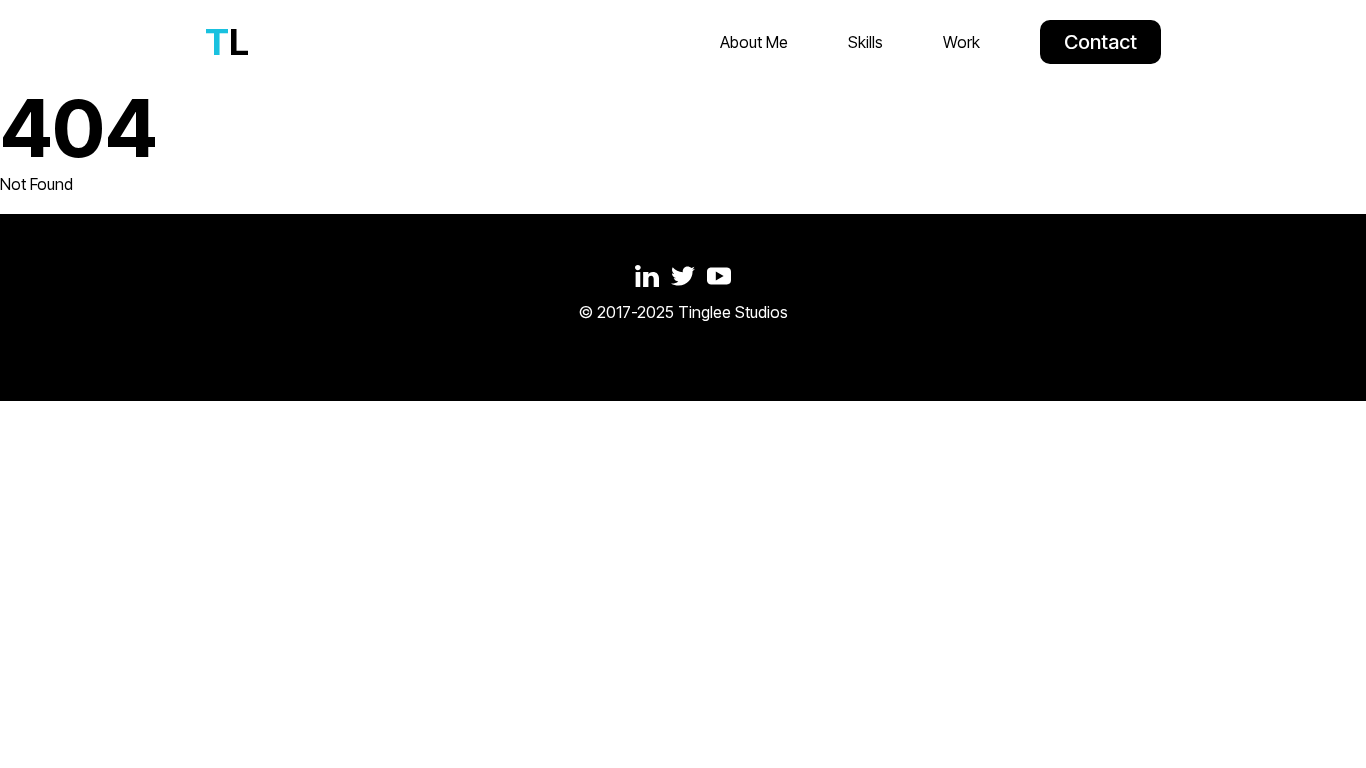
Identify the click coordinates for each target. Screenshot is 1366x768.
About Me (754, 42)
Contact (1100, 42)
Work (961, 42)
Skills (865, 42)
